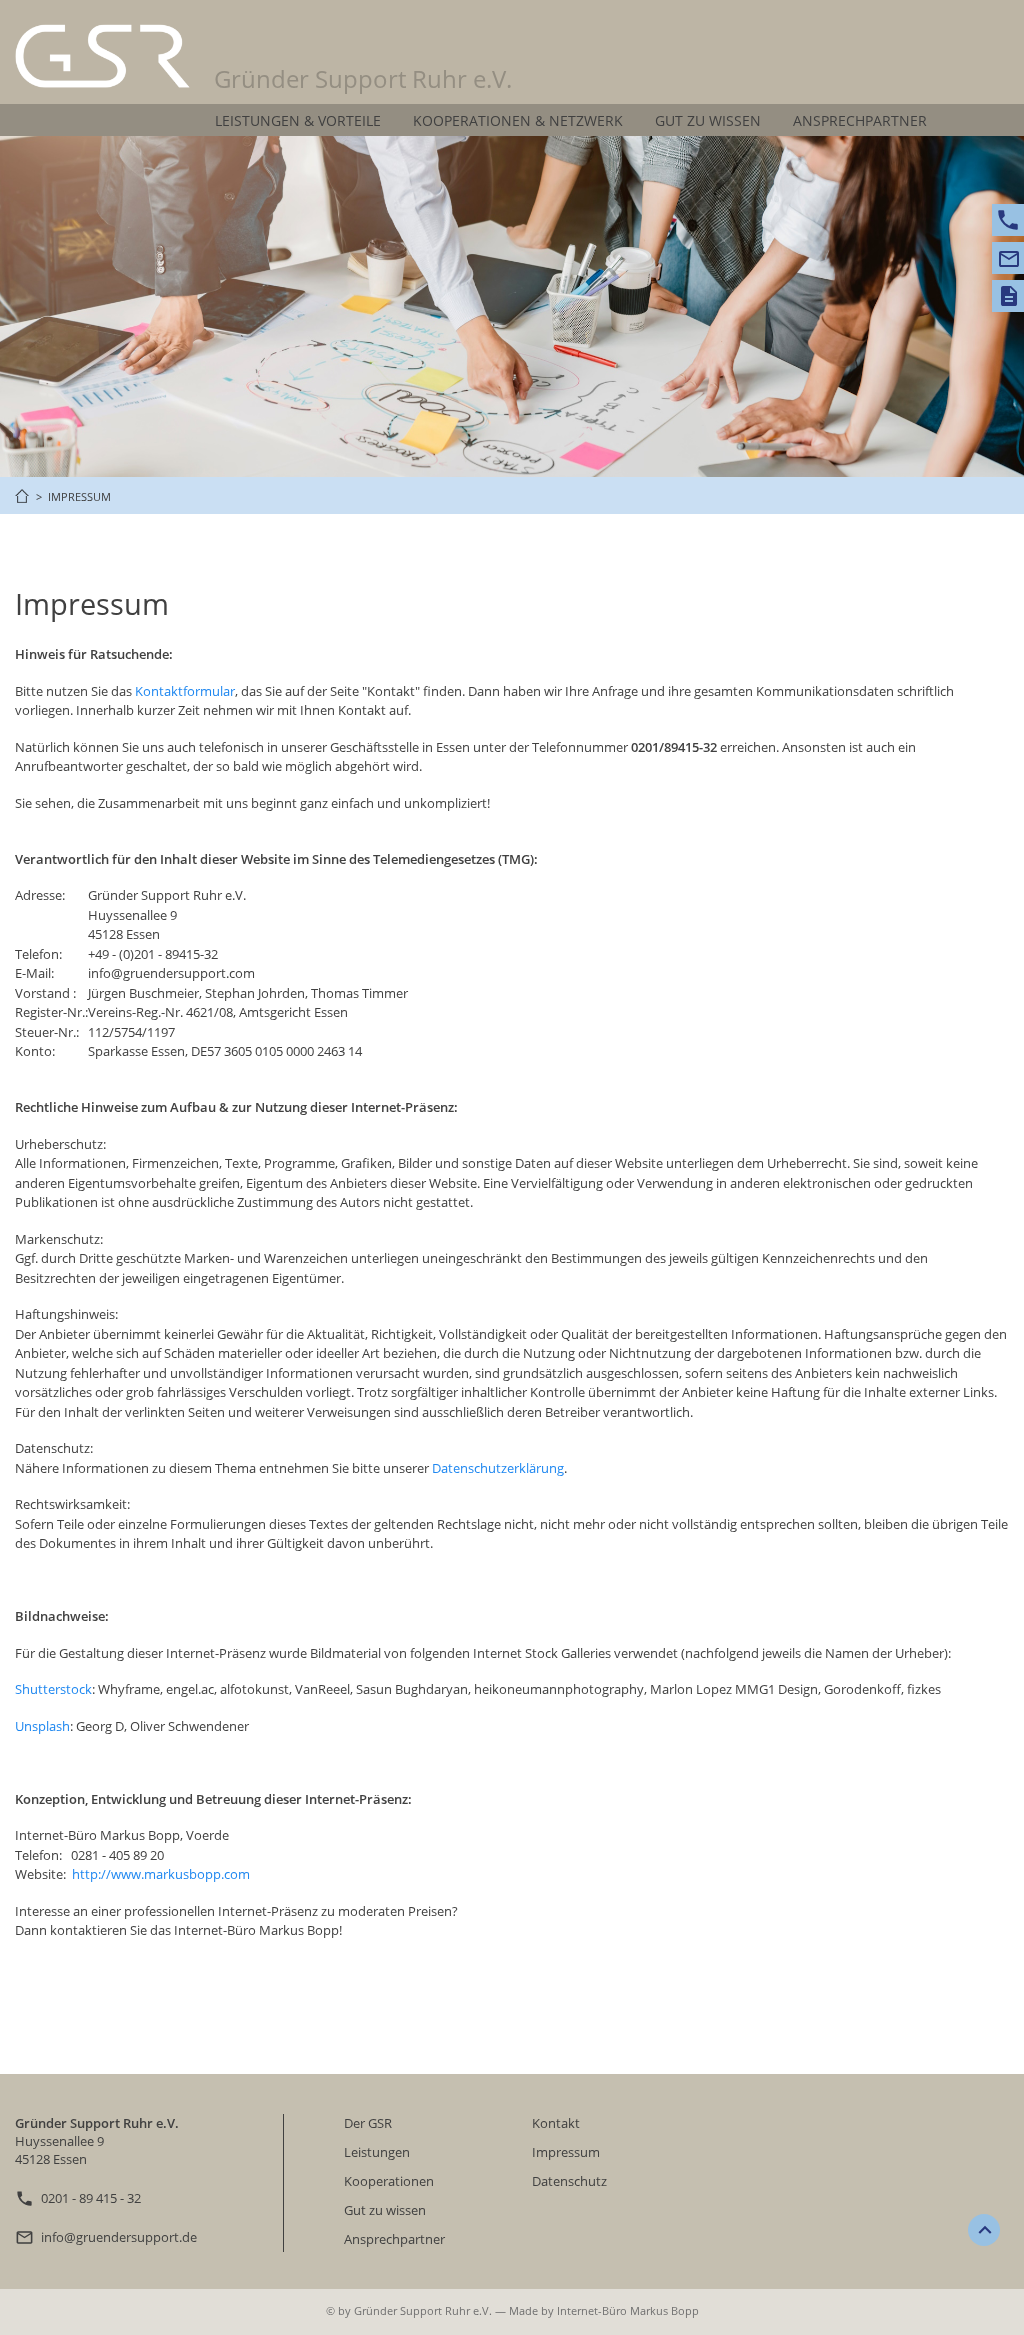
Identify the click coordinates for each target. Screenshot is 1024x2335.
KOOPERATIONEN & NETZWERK (518, 120)
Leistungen (377, 2152)
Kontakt (556, 2123)
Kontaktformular (185, 691)
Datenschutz (569, 2181)
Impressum (566, 2152)
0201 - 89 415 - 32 (91, 2198)
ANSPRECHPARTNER (860, 120)
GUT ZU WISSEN (708, 120)
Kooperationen (389, 2181)
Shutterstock (53, 1689)
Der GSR (368, 2123)
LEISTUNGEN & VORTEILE (298, 120)
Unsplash (42, 1726)
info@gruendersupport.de (119, 2237)
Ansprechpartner (394, 2239)
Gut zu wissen (385, 2210)
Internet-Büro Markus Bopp (628, 2310)
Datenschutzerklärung (498, 1468)
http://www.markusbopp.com (161, 1874)
